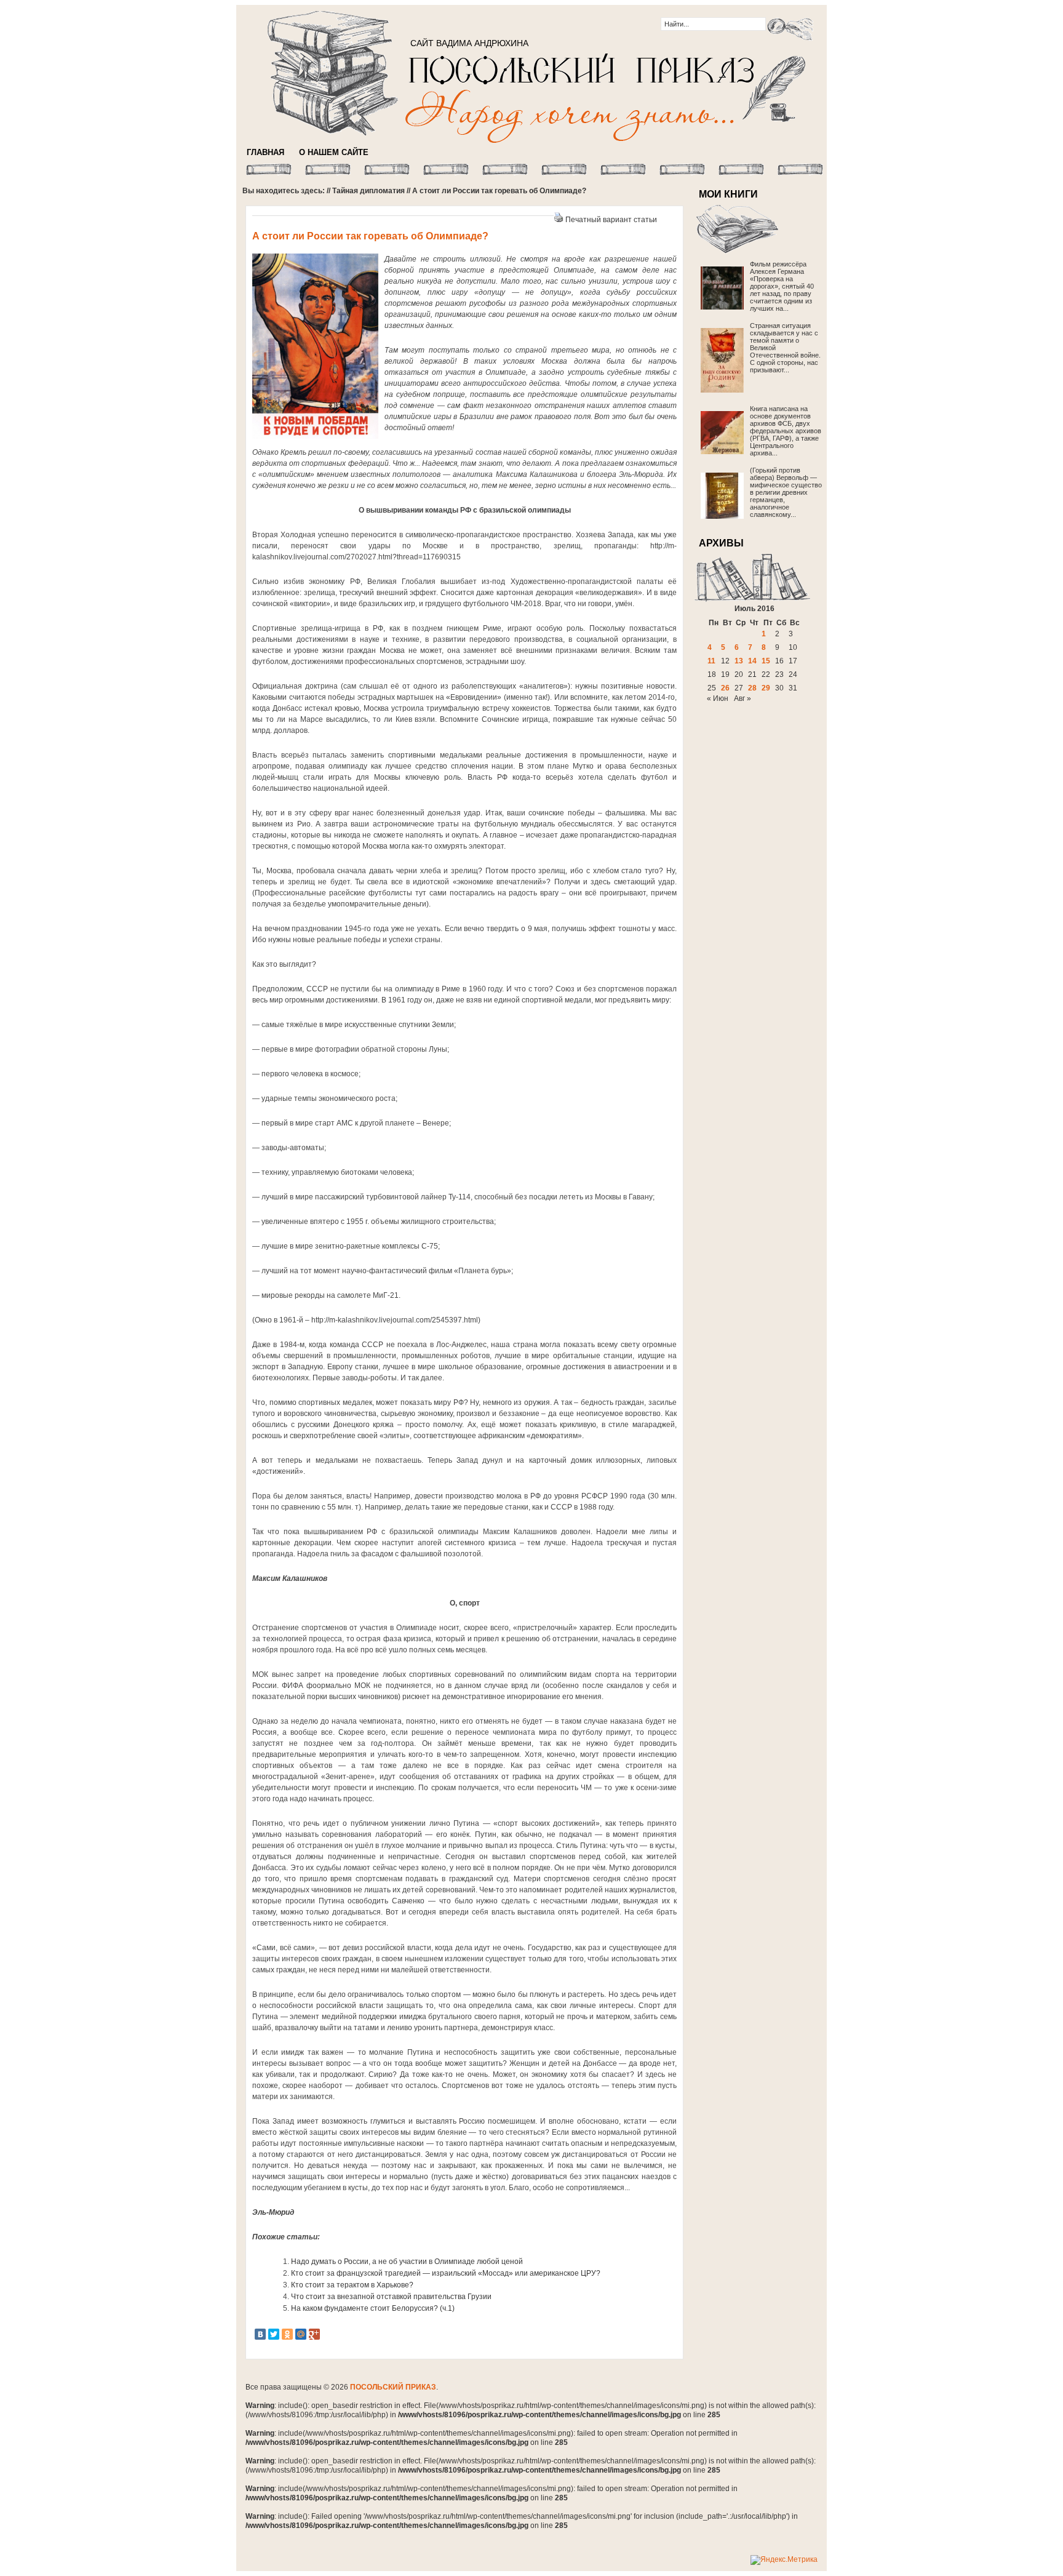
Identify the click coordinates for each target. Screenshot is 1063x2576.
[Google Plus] (314, 2334)
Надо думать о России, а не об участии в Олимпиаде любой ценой (407, 2262)
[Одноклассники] (287, 2334)
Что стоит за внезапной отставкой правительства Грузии (391, 2297)
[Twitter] (274, 2334)
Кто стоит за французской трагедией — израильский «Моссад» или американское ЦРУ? (446, 2273)
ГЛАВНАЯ (265, 152)
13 (739, 661)
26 (725, 688)
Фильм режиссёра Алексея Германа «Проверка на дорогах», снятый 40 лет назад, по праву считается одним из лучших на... (782, 286)
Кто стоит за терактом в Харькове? (352, 2285)
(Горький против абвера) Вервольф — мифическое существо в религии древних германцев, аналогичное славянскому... (786, 492)
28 (752, 688)
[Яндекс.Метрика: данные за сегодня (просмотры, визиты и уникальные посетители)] (784, 2560)
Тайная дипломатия (368, 191)
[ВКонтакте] (260, 2334)
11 (711, 661)
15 (766, 661)
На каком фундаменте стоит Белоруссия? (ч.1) (373, 2308)
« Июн (718, 698)
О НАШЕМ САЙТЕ (334, 152)
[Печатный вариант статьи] (559, 220)
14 (752, 661)
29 (766, 688)
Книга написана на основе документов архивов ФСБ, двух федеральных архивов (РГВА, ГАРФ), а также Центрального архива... (786, 431)
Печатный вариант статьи (611, 220)
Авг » (743, 698)
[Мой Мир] (301, 2334)
